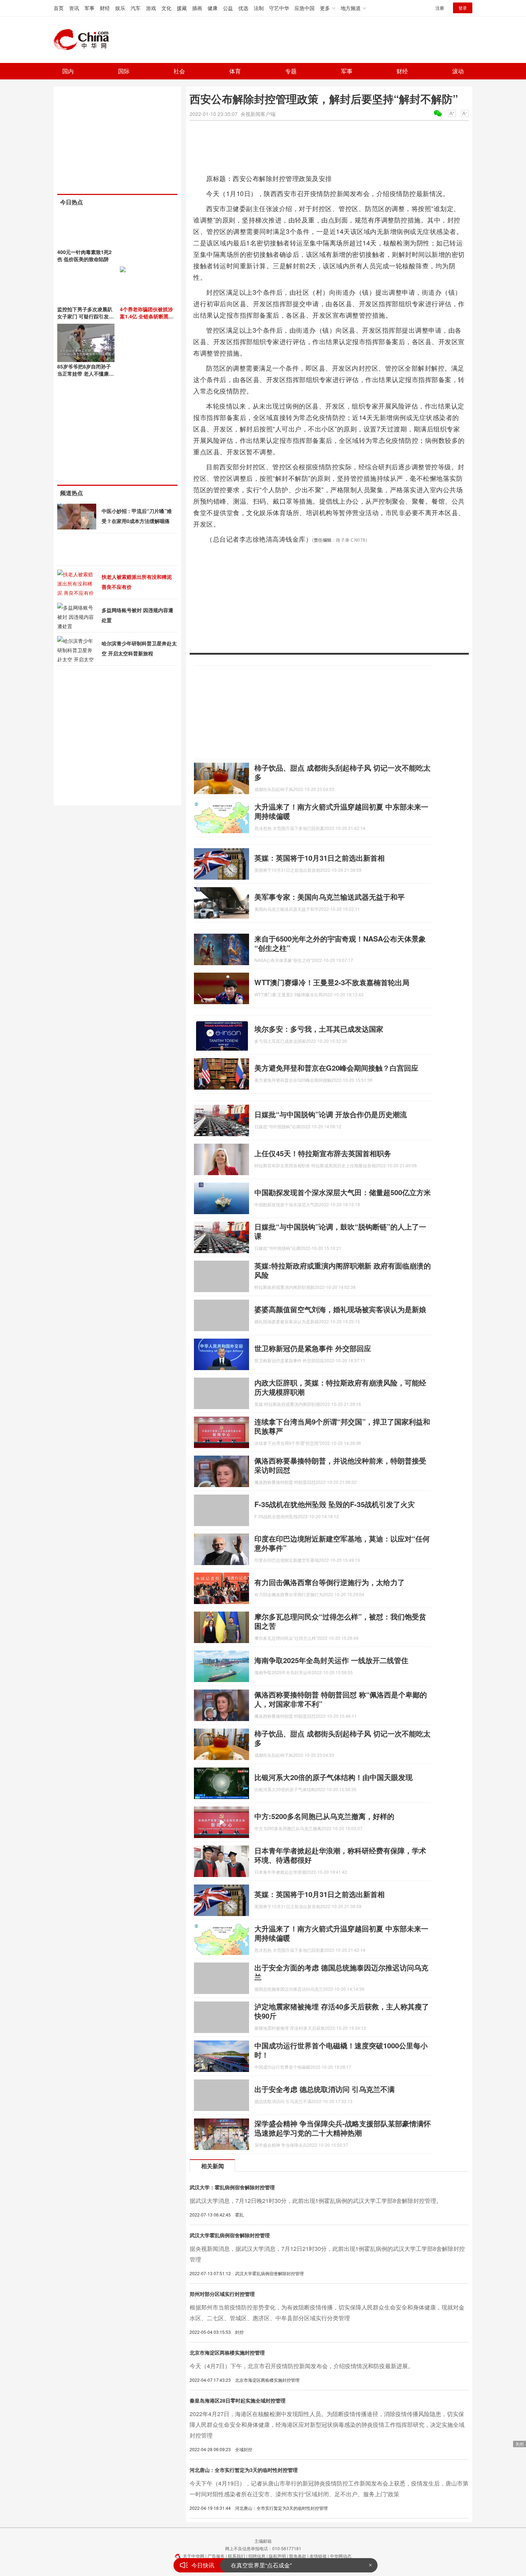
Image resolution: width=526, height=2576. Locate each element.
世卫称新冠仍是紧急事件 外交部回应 (313, 1348)
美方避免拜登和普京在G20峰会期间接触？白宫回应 (336, 1068)
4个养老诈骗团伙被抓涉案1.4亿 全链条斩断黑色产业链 (147, 316)
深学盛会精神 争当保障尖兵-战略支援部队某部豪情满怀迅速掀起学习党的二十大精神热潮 (343, 2128)
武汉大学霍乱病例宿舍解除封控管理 (230, 2235)
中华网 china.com (84, 40)
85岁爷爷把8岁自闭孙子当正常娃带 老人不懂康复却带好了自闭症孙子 (86, 373)
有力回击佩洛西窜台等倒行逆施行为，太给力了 (330, 1582)
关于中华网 (194, 2556)
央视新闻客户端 (258, 114)
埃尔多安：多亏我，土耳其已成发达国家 (319, 1029)
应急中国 (305, 8)
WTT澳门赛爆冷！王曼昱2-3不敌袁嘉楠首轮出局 (332, 982)
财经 (105, 8)
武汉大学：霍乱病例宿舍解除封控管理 (232, 2187)
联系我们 (237, 2556)
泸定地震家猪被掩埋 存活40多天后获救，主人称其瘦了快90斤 (342, 2011)
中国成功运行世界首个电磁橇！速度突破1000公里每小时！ (341, 2050)
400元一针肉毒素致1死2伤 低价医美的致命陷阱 (84, 255)
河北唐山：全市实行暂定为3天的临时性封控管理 (244, 2470)
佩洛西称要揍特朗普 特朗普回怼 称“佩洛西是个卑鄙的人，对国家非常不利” (341, 1699)
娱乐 (120, 8)
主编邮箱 (263, 2541)
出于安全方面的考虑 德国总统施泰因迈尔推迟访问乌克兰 (341, 1972)
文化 (166, 8)
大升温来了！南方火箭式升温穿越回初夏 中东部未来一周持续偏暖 (341, 811)
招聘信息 (257, 2556)
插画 (197, 8)
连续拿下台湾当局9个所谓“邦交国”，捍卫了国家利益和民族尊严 (342, 1426)
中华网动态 (341, 2556)
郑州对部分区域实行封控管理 (222, 2294)
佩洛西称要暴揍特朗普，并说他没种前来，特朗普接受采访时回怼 (340, 1465)
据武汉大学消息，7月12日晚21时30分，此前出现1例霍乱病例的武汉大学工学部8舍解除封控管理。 (316, 2201)
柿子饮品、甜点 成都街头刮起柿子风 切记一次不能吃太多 (342, 772)
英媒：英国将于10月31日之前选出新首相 (320, 858)
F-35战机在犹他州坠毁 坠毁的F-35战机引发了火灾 (335, 1504)
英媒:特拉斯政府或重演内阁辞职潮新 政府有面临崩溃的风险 (343, 1270)
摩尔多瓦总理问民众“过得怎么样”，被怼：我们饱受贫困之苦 (340, 1621)
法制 (259, 8)
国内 (68, 71)
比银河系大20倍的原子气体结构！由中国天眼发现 (333, 1777)
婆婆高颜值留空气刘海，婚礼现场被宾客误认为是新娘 (340, 1309)
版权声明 (277, 2556)
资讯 (74, 8)
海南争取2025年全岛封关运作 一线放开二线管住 (331, 1660)
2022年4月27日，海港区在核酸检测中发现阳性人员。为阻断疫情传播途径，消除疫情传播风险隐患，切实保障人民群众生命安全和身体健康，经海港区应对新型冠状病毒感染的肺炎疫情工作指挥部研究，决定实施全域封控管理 (327, 2425)
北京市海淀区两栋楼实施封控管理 (227, 2352)
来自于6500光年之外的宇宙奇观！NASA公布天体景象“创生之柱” (340, 943)
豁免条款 (298, 2556)
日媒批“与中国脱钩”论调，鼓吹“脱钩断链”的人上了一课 (340, 1231)
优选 (243, 8)
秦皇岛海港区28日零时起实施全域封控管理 (238, 2400)
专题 (291, 71)
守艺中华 (279, 8)
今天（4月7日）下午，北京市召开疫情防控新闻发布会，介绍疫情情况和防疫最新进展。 (302, 2366)
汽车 (136, 8)
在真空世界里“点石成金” (261, 2565)
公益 (228, 8)
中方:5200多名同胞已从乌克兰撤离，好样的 (324, 1816)
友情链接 (318, 2556)
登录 (463, 8)
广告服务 (216, 2556)
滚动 (458, 71)
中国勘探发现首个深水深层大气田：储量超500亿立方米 (343, 1192)
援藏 (182, 8)
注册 (440, 8)
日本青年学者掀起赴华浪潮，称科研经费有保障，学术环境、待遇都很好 (340, 1855)
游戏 (151, 8)
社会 (179, 71)
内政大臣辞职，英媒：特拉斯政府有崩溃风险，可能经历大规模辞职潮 (340, 1387)
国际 (124, 71)
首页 (59, 8)
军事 (89, 8)
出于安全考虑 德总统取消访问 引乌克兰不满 (325, 2089)
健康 (213, 8)
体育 (235, 71)
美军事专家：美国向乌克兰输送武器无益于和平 (330, 897)
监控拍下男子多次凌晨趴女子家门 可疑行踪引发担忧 (86, 316)
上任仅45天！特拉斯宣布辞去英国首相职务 (323, 1153)
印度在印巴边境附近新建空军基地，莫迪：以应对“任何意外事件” (342, 1543)
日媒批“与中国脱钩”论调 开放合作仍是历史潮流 (331, 1114)
